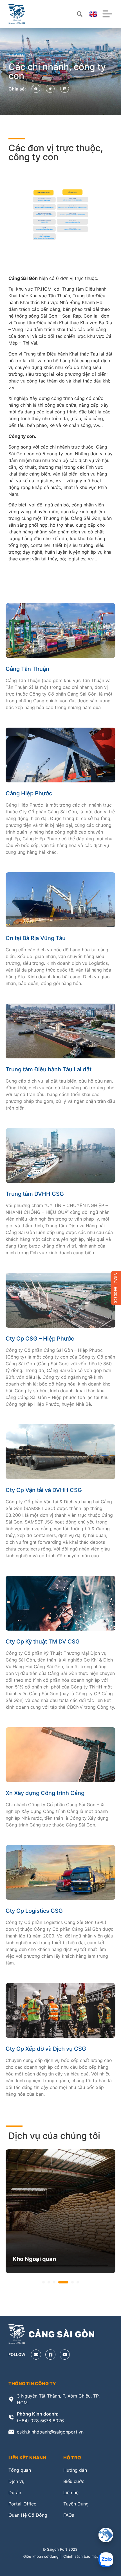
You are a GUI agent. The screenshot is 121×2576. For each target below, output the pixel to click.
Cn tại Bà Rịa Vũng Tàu (36, 938)
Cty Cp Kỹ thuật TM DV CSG (43, 1642)
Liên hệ (71, 2493)
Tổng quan (20, 2470)
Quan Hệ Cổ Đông (28, 2515)
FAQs (69, 2515)
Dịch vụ (16, 2481)
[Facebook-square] (50, 2355)
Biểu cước (74, 2481)
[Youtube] (65, 2355)
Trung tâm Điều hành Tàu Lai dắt (49, 1069)
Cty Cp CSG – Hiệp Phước (40, 1339)
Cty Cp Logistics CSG (34, 1911)
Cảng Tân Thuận (27, 669)
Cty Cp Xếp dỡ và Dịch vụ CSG (46, 2049)
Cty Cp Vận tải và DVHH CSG (44, 1490)
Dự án (15, 2493)
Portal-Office (22, 2504)
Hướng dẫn (75, 2470)
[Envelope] (36, 2355)
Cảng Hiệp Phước (29, 793)
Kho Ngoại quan (34, 2259)
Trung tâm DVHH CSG (35, 1194)
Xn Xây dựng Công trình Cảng (45, 1793)
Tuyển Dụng (76, 2504)
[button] (36, 89)
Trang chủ (23, 55)
